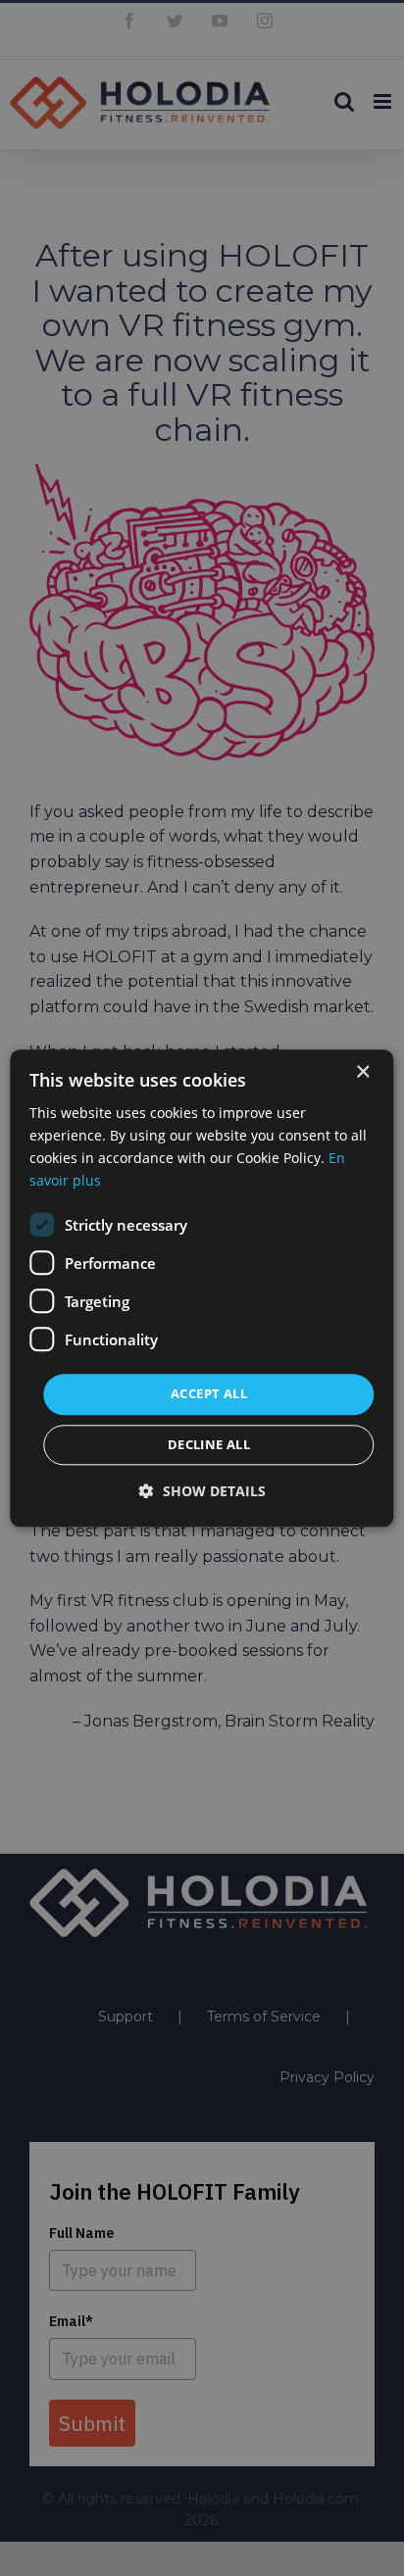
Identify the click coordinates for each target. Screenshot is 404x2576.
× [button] (362, 1072)
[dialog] (202, 1288)
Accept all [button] (209, 1394)
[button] (202, 1491)
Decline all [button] (209, 1444)
